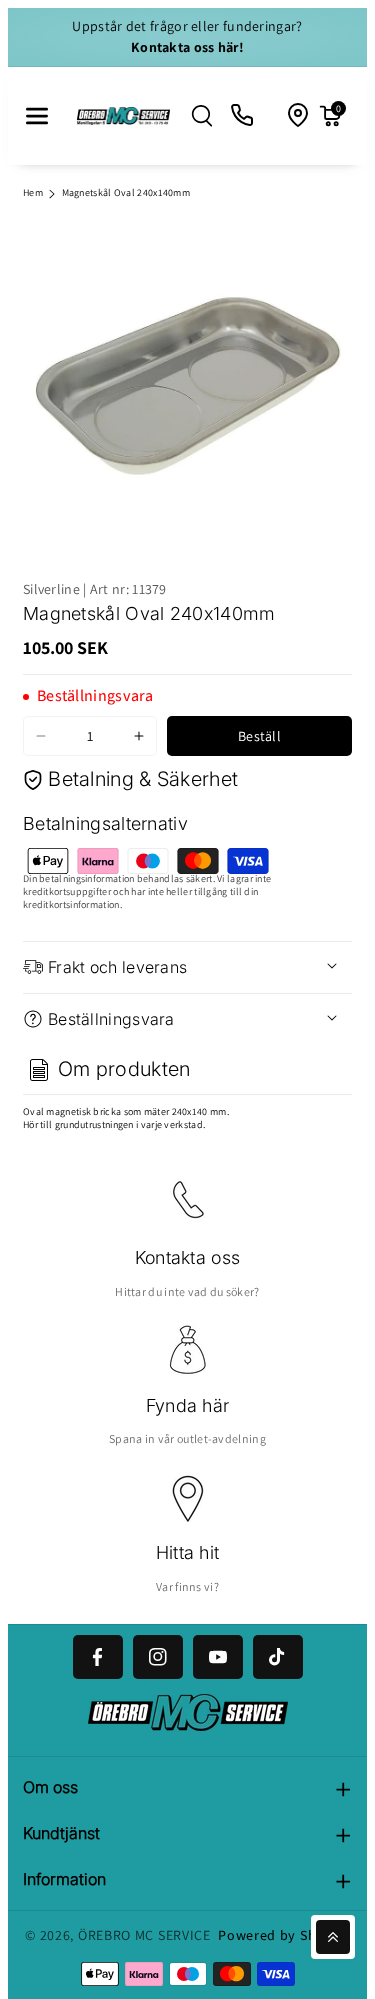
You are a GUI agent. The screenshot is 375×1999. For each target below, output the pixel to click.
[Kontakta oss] (243, 116)
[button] (37, 116)
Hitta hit (188, 1552)
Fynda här (188, 1405)
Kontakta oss (188, 1257)
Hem (33, 192)
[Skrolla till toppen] (333, 1937)
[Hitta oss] (299, 116)
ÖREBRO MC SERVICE (144, 1935)
